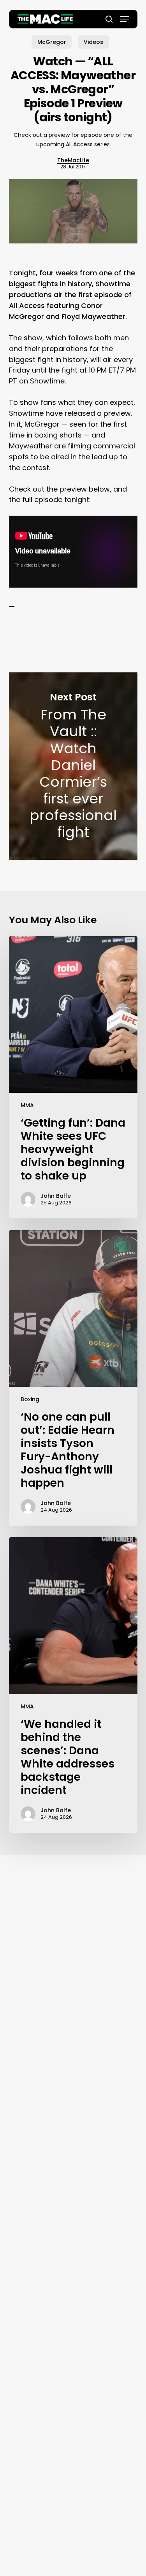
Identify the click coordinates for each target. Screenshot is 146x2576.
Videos (93, 42)
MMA (27, 1105)
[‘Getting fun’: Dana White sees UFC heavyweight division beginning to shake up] (73, 1077)
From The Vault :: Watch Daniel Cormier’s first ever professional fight (73, 766)
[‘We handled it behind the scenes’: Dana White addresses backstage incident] (73, 1685)
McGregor (52, 42)
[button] (125, 19)
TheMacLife (73, 160)
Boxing (30, 1399)
